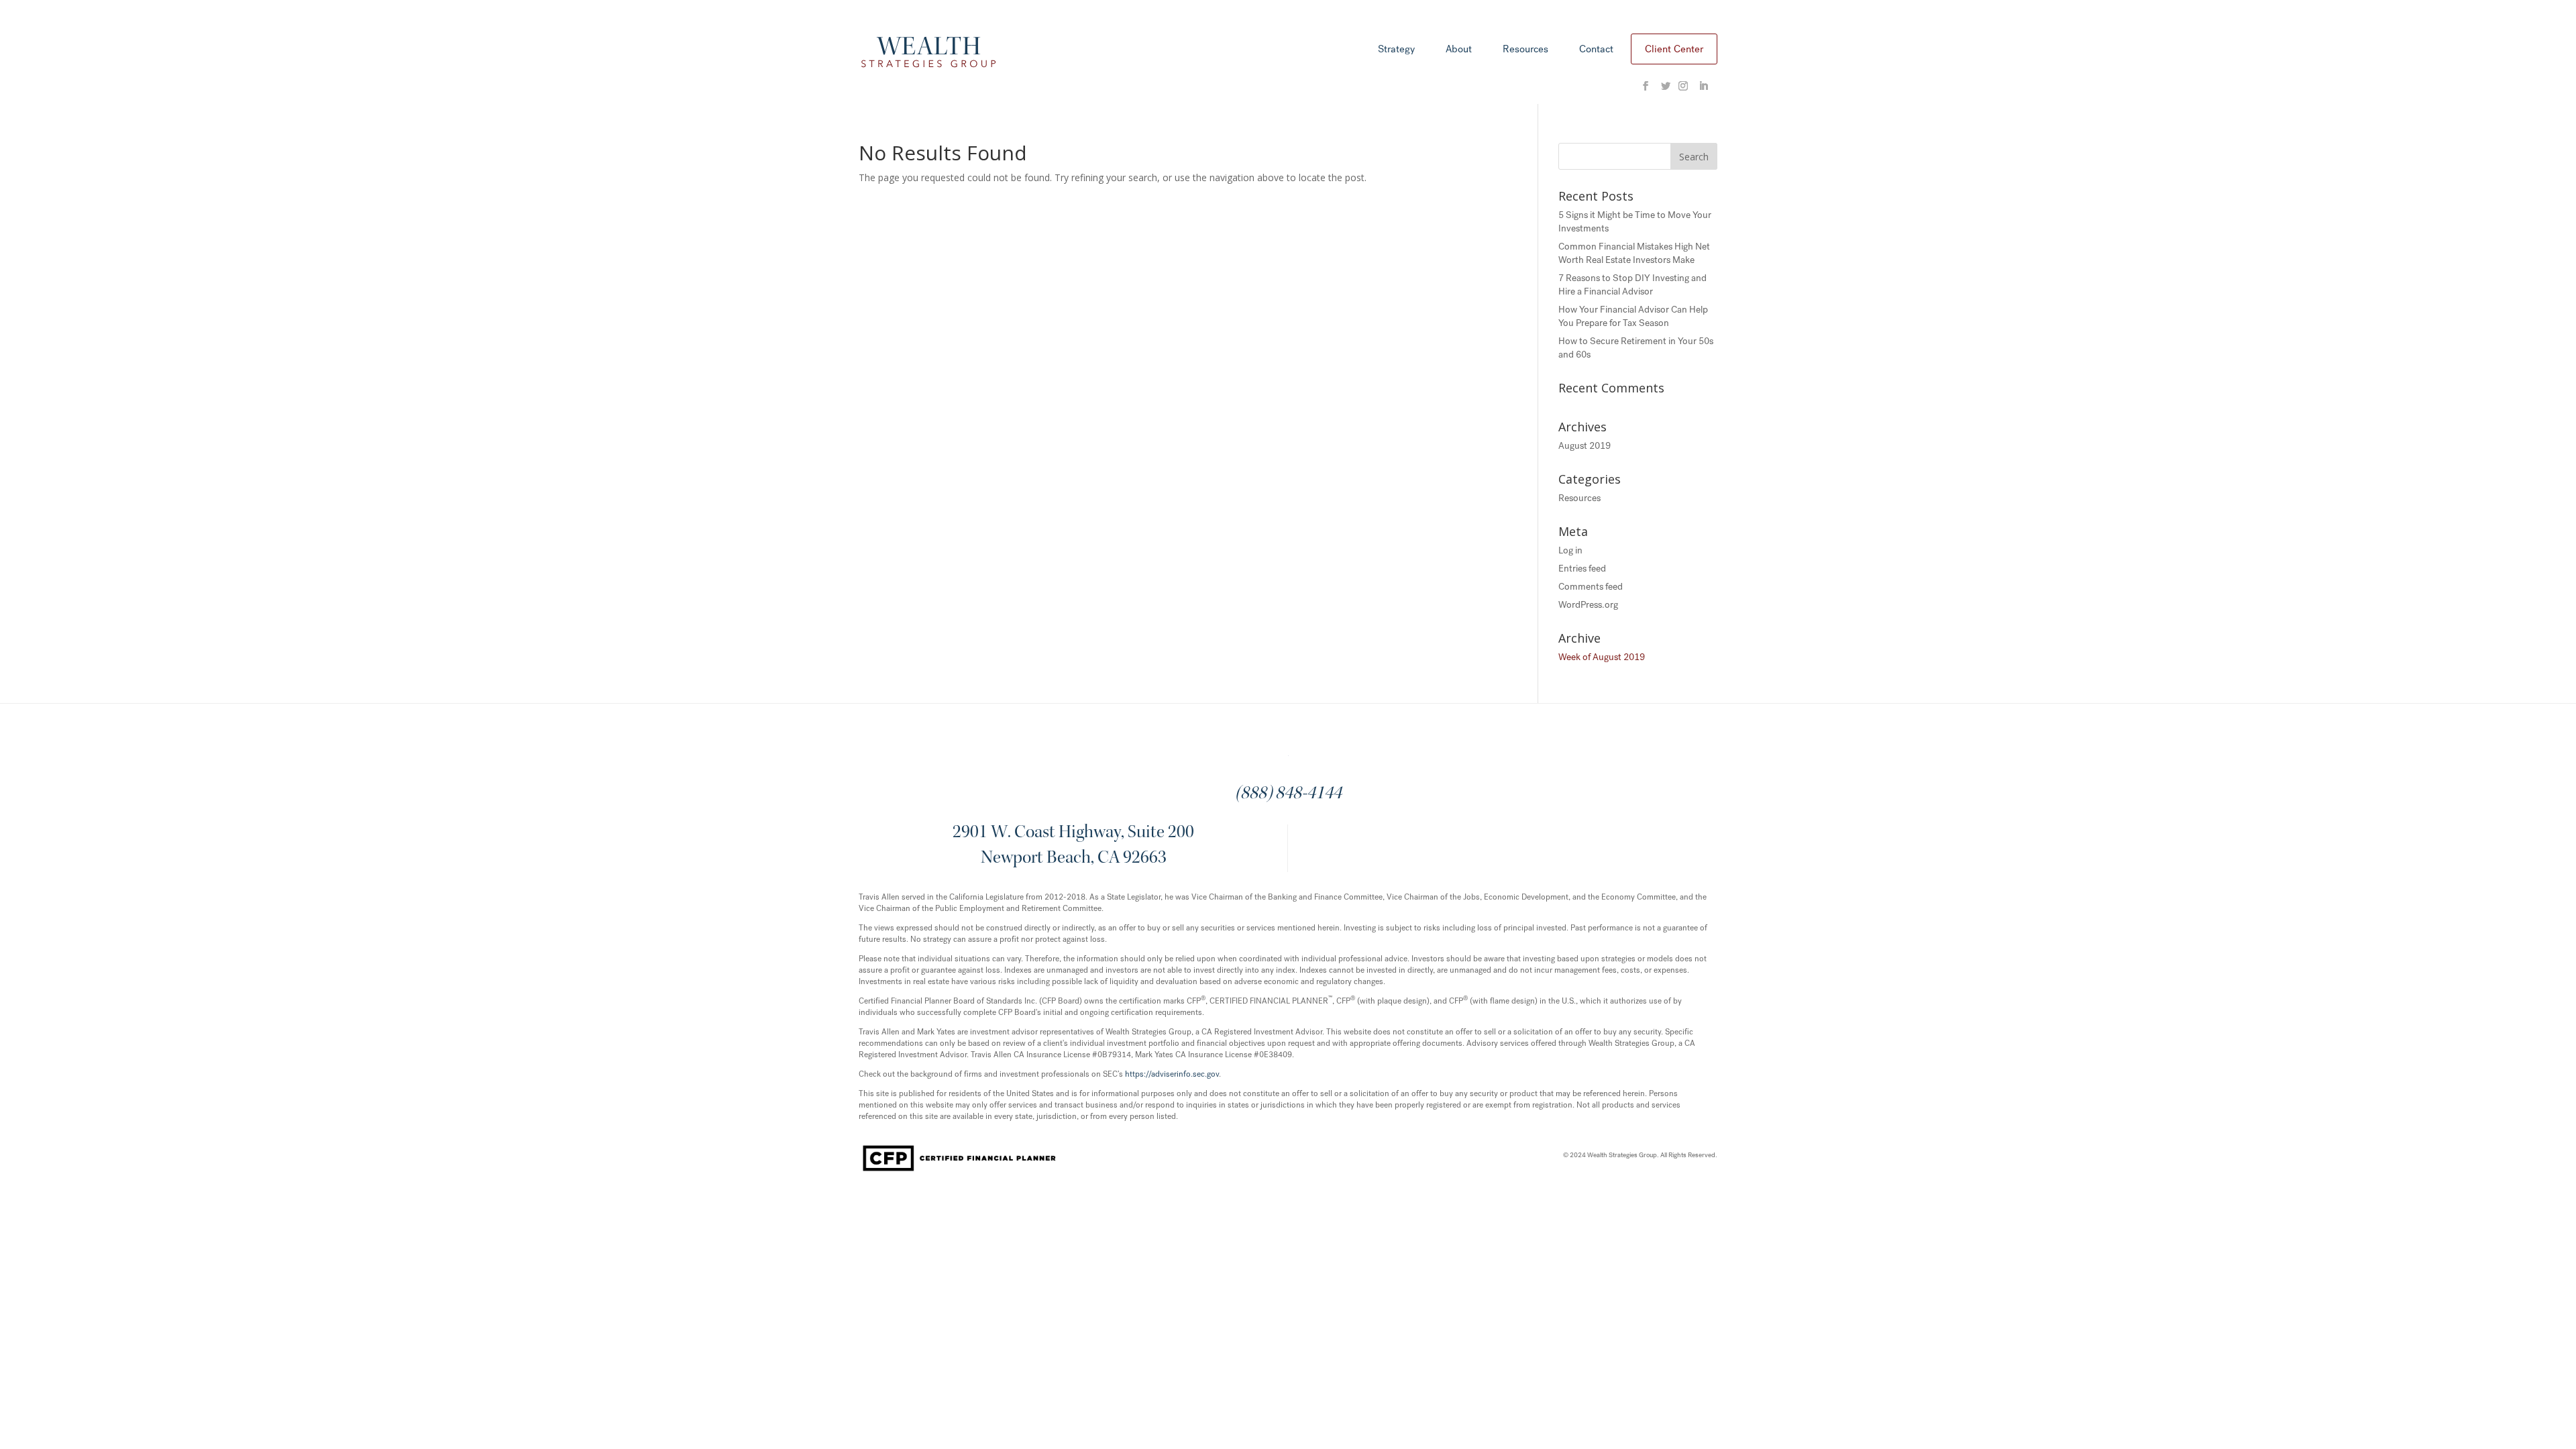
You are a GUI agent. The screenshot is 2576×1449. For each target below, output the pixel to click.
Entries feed (1582, 569)
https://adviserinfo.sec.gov (1172, 1074)
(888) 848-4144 (1288, 794)
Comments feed (1591, 587)
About (1459, 50)
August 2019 (1585, 446)
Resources (1525, 50)
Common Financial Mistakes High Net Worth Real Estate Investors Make (1634, 253)
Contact (1596, 50)
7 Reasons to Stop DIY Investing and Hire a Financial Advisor (1632, 285)
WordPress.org (1588, 605)
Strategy (1396, 50)
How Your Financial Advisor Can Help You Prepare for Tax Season (1633, 316)
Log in (1570, 550)
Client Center (1674, 49)
